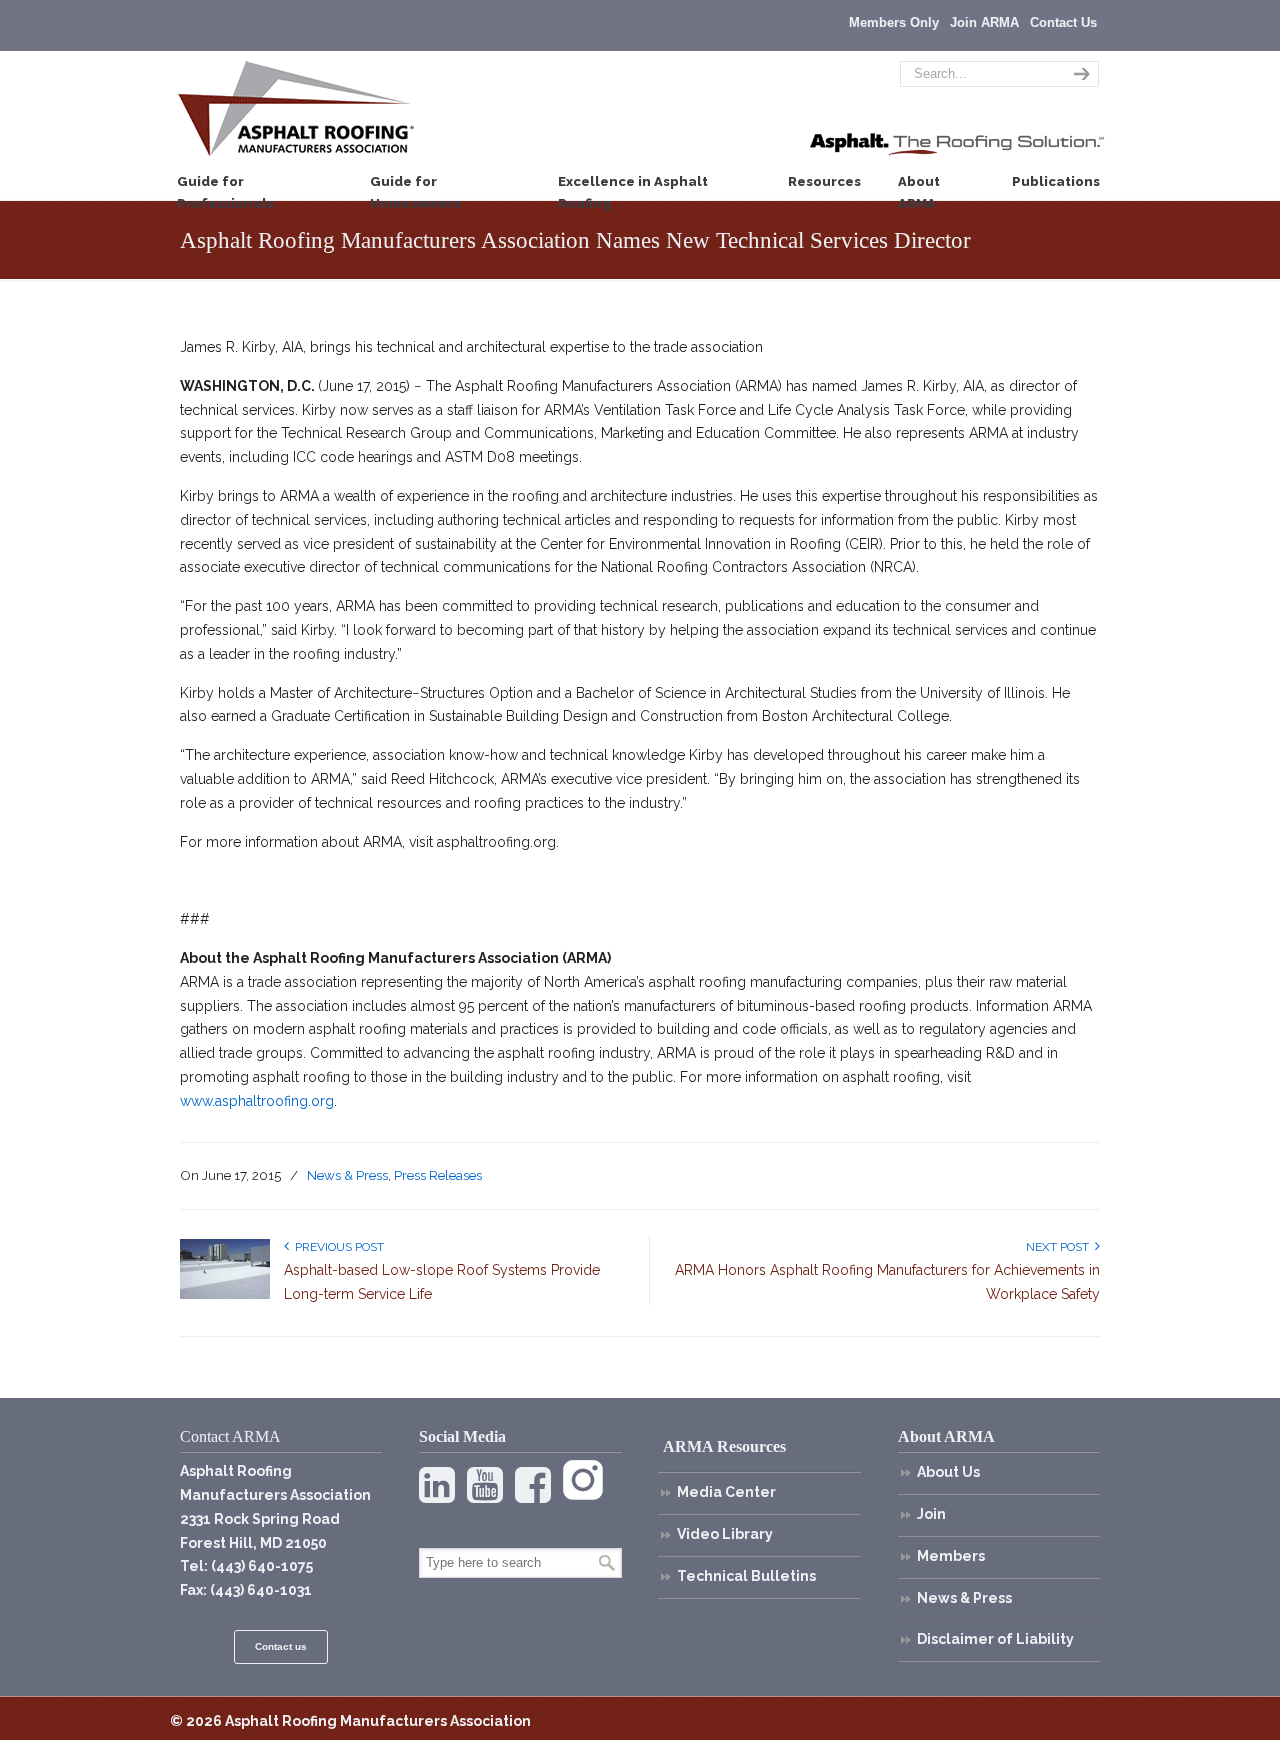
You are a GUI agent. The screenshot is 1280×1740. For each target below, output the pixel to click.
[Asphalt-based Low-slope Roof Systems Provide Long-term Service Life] (225, 1295)
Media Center (726, 1492)
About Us (948, 1472)
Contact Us (1063, 22)
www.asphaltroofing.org (257, 1101)
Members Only (894, 22)
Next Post (1060, 1247)
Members (951, 1556)
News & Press (347, 1175)
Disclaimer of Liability (995, 1639)
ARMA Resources (724, 1446)
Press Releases (438, 1175)
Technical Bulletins (746, 1576)
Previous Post (336, 1247)
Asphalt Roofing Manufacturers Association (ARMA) (296, 108)
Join (931, 1514)
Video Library (725, 1534)
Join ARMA (984, 22)
